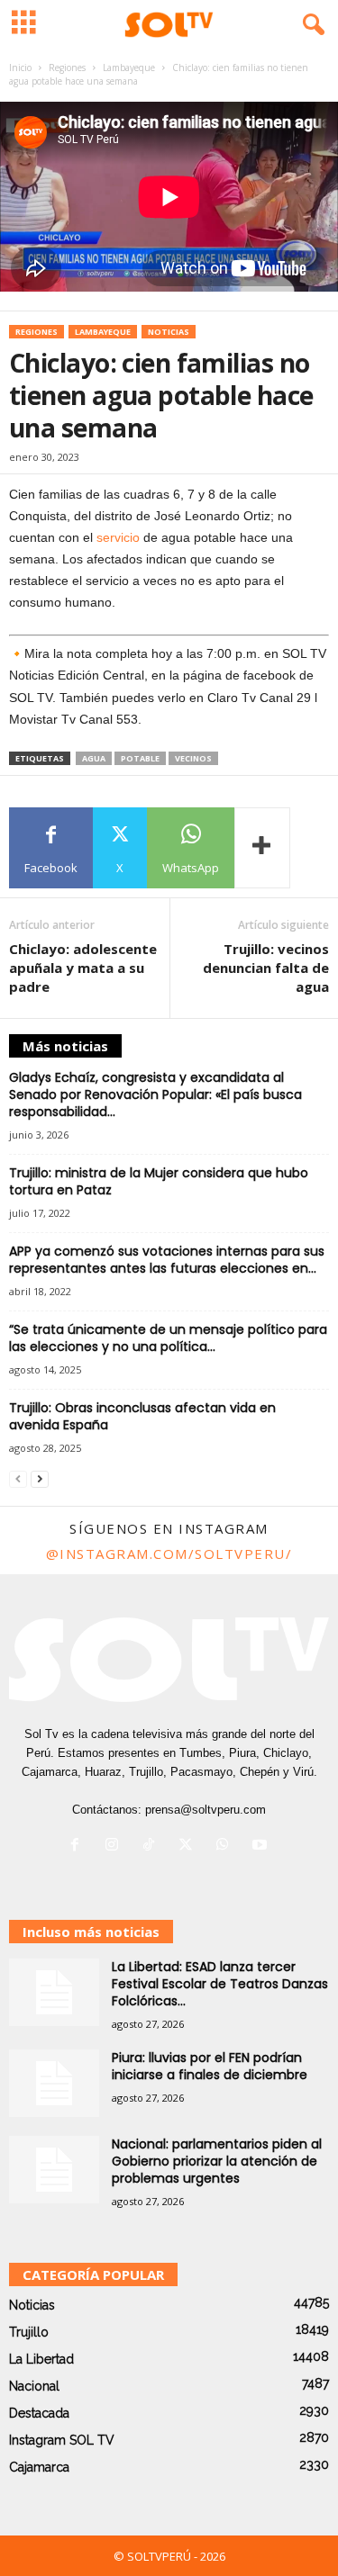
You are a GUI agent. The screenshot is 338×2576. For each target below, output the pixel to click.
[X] (190, 1846)
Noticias (169, 332)
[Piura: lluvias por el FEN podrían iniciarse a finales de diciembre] (54, 2083)
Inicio (20, 68)
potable (140, 758)
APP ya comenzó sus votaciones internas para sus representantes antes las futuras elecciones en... (167, 1260)
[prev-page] (18, 1479)
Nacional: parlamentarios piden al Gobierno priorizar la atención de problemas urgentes (217, 2161)
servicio (118, 537)
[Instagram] (116, 1846)
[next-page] (40, 1479)
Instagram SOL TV (62, 2440)
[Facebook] (79, 1846)
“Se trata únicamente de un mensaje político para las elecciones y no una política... (168, 1338)
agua (94, 758)
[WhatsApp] (227, 1846)
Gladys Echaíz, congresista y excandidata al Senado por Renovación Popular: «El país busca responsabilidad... (155, 1094)
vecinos (193, 758)
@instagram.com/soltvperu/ (169, 1554)
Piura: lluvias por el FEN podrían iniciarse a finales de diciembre (210, 2066)
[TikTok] (153, 1846)
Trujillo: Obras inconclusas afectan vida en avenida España (142, 1416)
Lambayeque (129, 68)
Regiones (67, 68)
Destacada (39, 2413)
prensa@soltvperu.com (206, 1810)
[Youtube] (262, 1846)
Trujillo (29, 2332)
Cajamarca (39, 2467)
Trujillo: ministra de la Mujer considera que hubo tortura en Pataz (159, 1181)
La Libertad (41, 2359)
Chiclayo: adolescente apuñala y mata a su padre (83, 968)
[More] (262, 848)
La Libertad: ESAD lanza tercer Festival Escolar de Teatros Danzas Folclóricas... (220, 1984)
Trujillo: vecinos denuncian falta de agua (266, 968)
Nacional (34, 2386)
